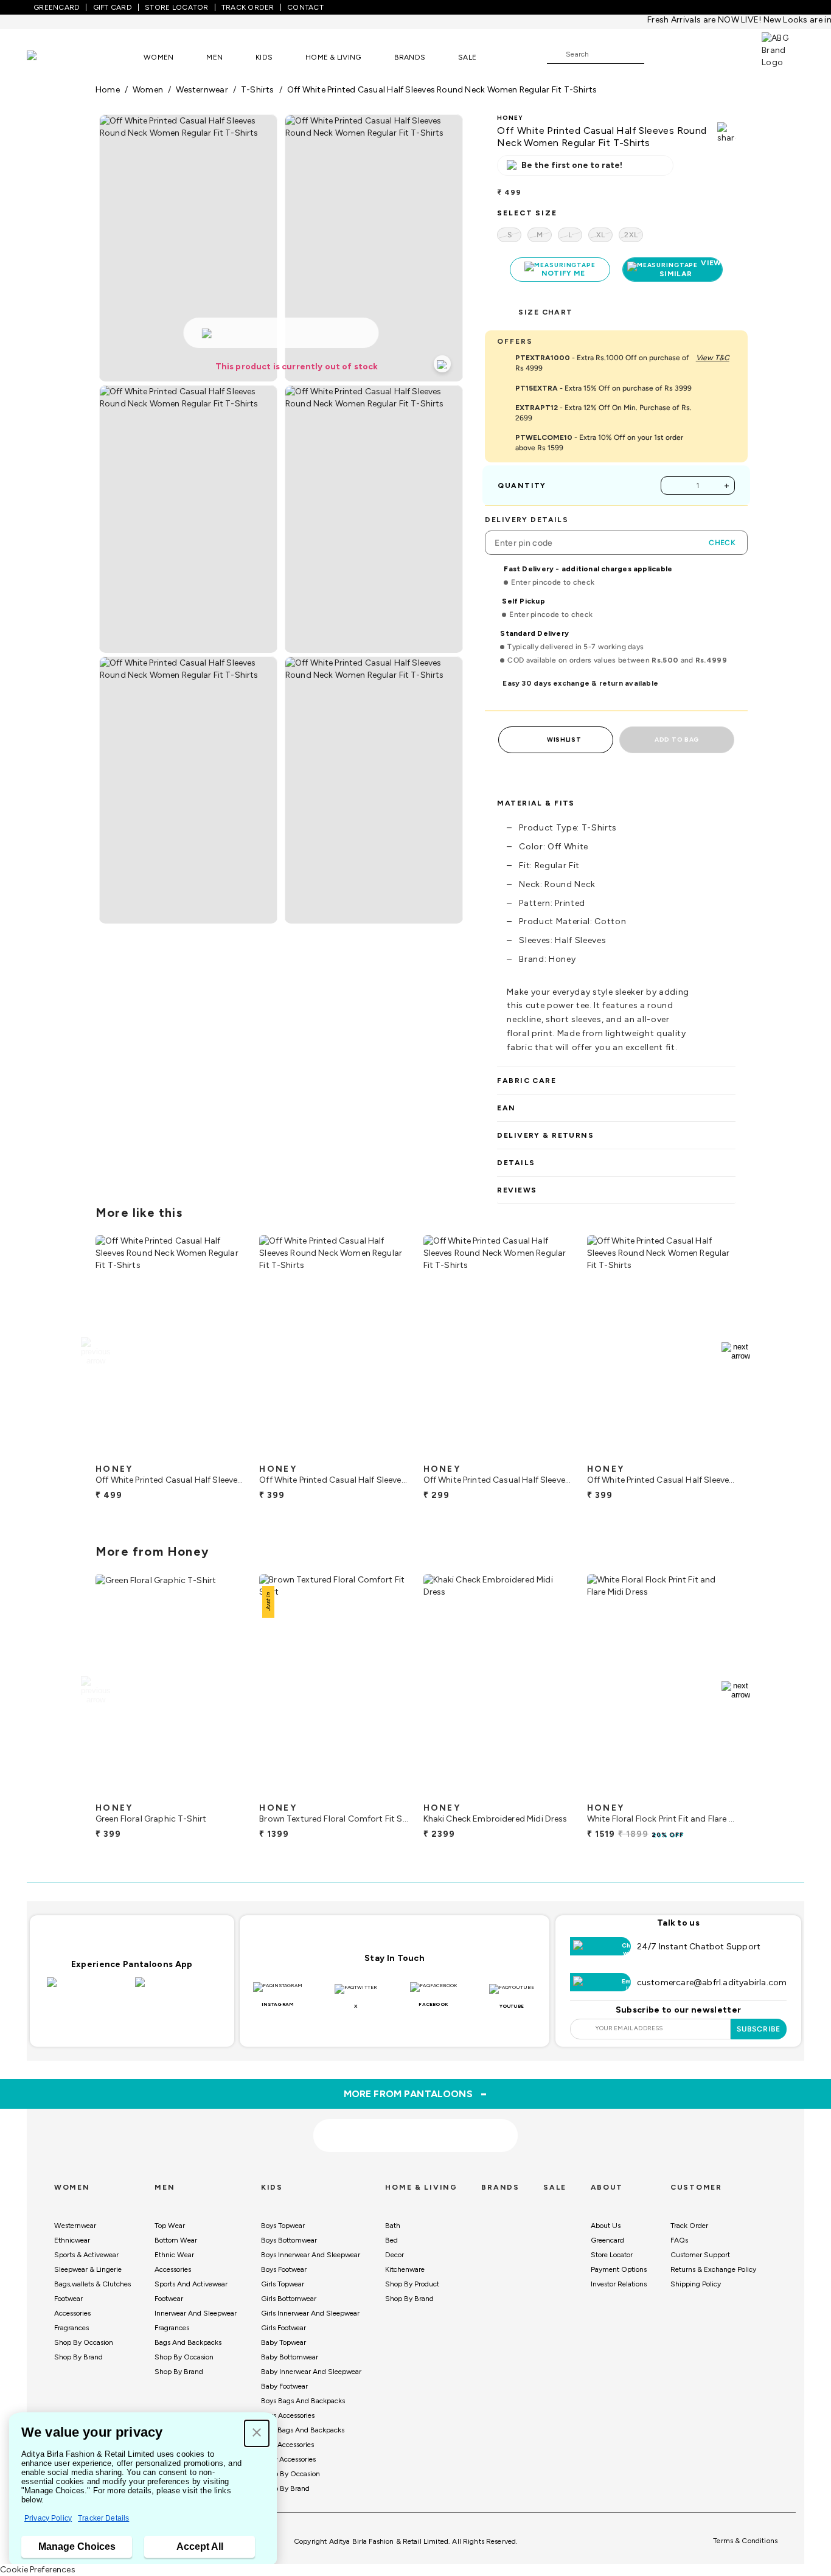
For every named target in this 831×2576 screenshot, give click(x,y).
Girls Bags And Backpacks (303, 2430)
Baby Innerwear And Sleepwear (311, 2372)
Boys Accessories (288, 2415)
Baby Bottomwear (290, 2357)
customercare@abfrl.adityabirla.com (712, 1982)
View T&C (713, 358)
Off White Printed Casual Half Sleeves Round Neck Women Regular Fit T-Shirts (442, 90)
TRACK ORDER (248, 7)
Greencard (607, 2240)
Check (722, 543)
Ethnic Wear (174, 2255)
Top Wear (170, 2226)
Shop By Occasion (84, 2342)
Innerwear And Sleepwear (196, 2313)
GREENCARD (57, 7)
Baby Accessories (288, 2459)
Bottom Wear (176, 2240)
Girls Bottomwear (289, 2299)
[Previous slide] (95, 1351)
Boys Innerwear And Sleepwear (311, 2255)
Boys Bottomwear (289, 2240)
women (148, 90)
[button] (257, 2433)
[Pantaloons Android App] (176, 1989)
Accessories (72, 2313)
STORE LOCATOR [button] (176, 7)
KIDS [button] (264, 57)
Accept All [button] (200, 2546)
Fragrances (71, 2328)
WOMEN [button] (158, 57)
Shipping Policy (696, 2284)
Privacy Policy (48, 2518)
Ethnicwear (72, 2240)
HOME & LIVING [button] (333, 57)
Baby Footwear (284, 2386)
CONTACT (305, 7)
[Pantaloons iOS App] (88, 1989)
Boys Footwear (284, 2269)
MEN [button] (214, 57)
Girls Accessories (287, 2445)
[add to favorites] (224, 1453)
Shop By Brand (78, 2357)
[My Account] (694, 54)
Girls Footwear (283, 2328)
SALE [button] (467, 57)
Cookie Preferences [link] (38, 2570)
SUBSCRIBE (759, 2029)
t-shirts (258, 90)
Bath (393, 2226)
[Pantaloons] (50, 57)
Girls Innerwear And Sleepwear (310, 2313)
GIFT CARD (113, 7)
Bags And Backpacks (188, 2342)
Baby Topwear (283, 2342)
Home (108, 90)
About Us (606, 2226)
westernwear (202, 90)
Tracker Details (103, 2518)
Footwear (68, 2299)
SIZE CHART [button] (545, 312)
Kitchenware (405, 2269)
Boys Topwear (283, 2226)
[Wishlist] (659, 55)
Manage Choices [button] (77, 2546)
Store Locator (612, 2255)
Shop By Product (412, 2284)
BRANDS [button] (410, 57)
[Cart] (727, 54)
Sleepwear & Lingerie (88, 2269)
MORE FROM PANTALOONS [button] (416, 2094)
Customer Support (700, 2255)
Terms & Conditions (745, 2541)
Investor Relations (619, 2284)
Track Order (689, 2226)
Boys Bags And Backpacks (303, 2401)
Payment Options (619, 2269)
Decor (395, 2255)
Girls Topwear (283, 2284)
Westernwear (75, 2226)
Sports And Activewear (191, 2284)
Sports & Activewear (86, 2255)
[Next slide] (736, 1351)
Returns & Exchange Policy (713, 2269)
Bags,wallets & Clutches (92, 2284)
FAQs (679, 2240)
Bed (391, 2240)
